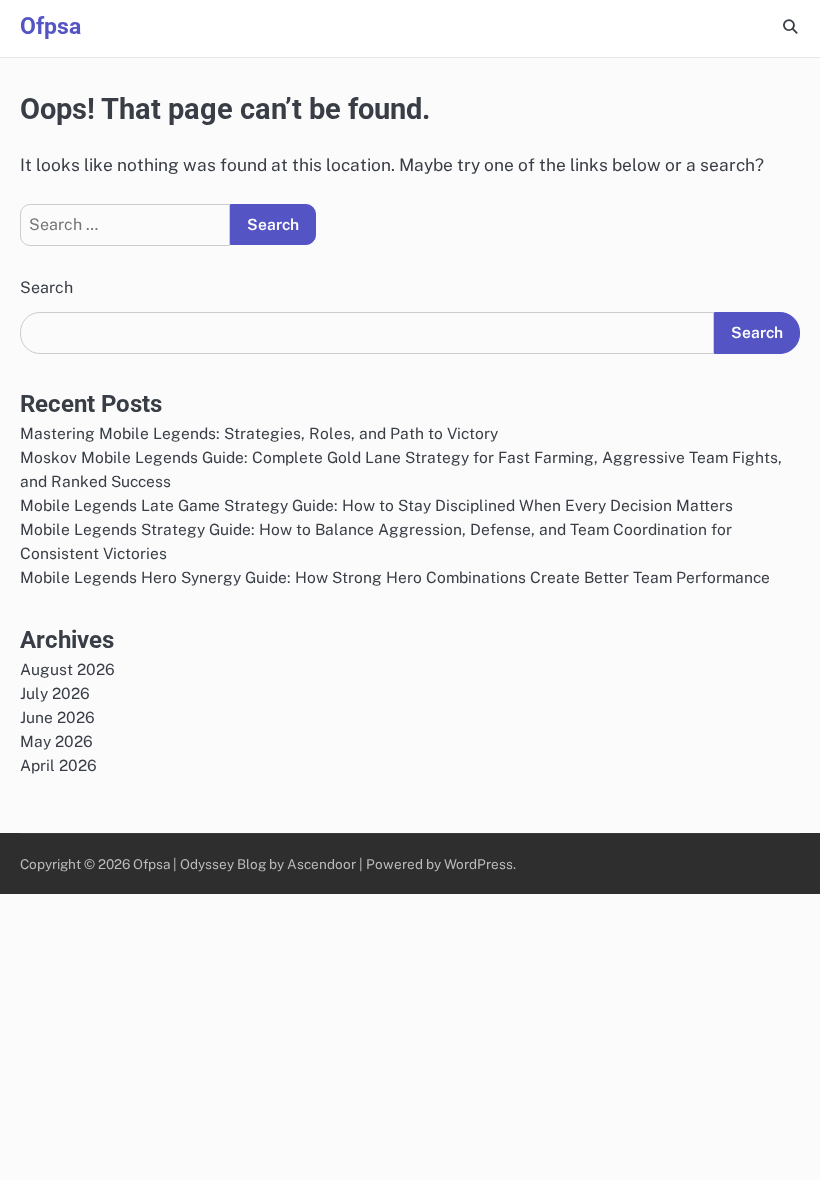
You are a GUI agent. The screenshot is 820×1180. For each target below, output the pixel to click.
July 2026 (55, 693)
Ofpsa (50, 26)
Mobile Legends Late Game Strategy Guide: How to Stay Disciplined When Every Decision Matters (376, 505)
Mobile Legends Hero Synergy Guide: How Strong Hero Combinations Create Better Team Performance (395, 577)
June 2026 (57, 717)
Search (46, 287)
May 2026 (56, 741)
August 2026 (67, 669)
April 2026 (58, 765)
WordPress (478, 864)
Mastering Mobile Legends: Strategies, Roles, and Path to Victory (259, 433)
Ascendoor (321, 864)
